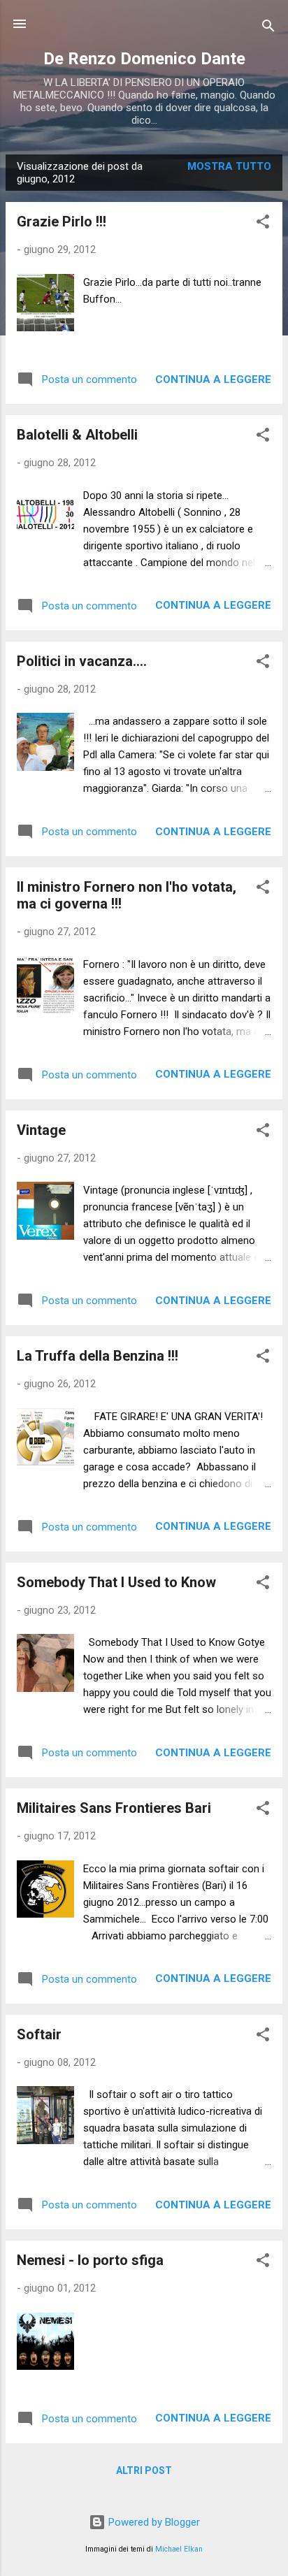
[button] (263, 224)
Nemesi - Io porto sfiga (90, 2260)
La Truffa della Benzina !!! (98, 1356)
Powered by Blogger (153, 2522)
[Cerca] (268, 28)
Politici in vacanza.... (82, 661)
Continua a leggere (213, 379)
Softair (39, 2034)
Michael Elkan (179, 2549)
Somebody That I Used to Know (116, 1582)
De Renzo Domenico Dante (144, 59)
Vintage (41, 1130)
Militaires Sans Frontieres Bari (114, 1808)
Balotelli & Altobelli (77, 435)
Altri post (144, 2470)
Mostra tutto (229, 166)
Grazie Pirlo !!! (62, 222)
